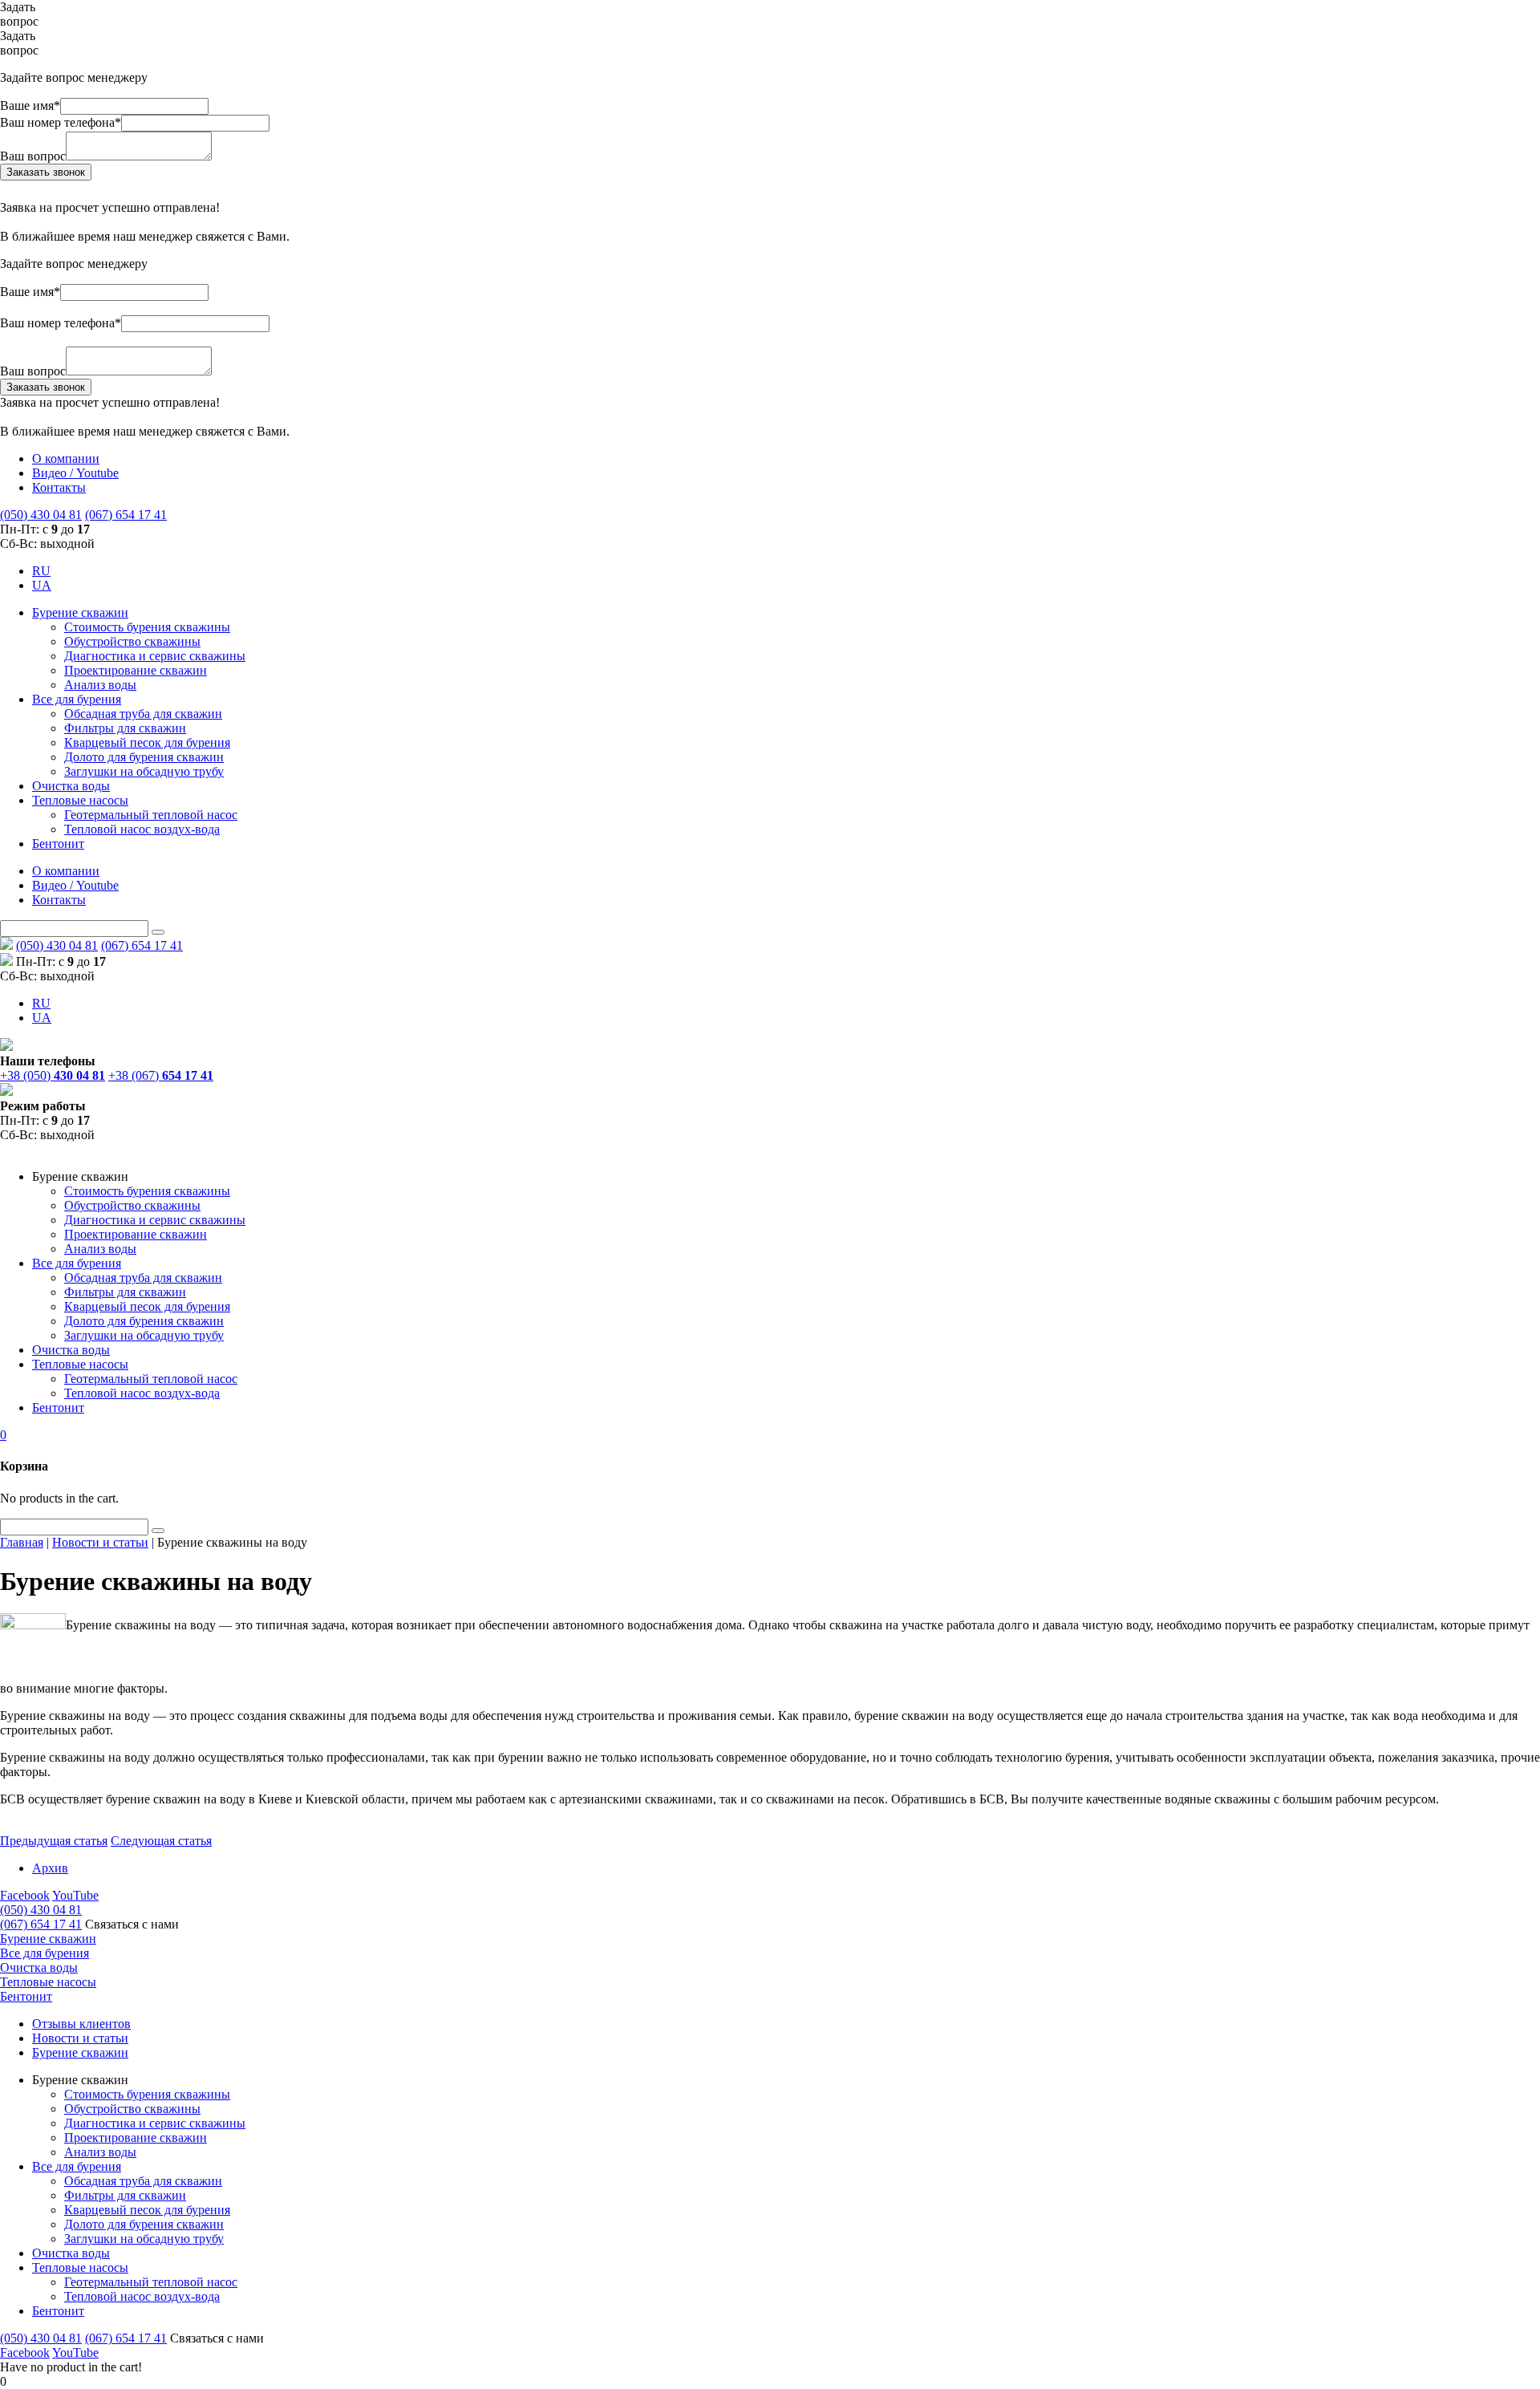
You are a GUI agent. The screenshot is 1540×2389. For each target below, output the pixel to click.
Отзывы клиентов (81, 2024)
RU (41, 571)
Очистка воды (71, 786)
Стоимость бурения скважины (147, 627)
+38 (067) (161, 1075)
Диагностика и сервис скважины (155, 656)
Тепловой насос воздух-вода (142, 829)
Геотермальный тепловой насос (151, 815)
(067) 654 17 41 (126, 515)
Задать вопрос (19, 14)
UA (42, 585)
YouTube (75, 1895)
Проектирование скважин (136, 670)
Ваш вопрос (33, 156)
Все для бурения (77, 699)
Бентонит (58, 844)
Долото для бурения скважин (144, 757)
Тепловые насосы (80, 800)
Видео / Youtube (75, 473)
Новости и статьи (80, 2038)
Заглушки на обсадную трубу (144, 771)
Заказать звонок (46, 172)
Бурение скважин (80, 612)
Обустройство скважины (132, 641)
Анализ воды (100, 685)
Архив (50, 1868)
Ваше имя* (30, 105)
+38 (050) (53, 1075)
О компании (66, 458)
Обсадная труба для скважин (143, 714)
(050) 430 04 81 (41, 515)
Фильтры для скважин (125, 728)
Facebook (25, 1895)
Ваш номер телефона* (61, 122)
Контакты (59, 487)
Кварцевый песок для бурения (147, 742)
